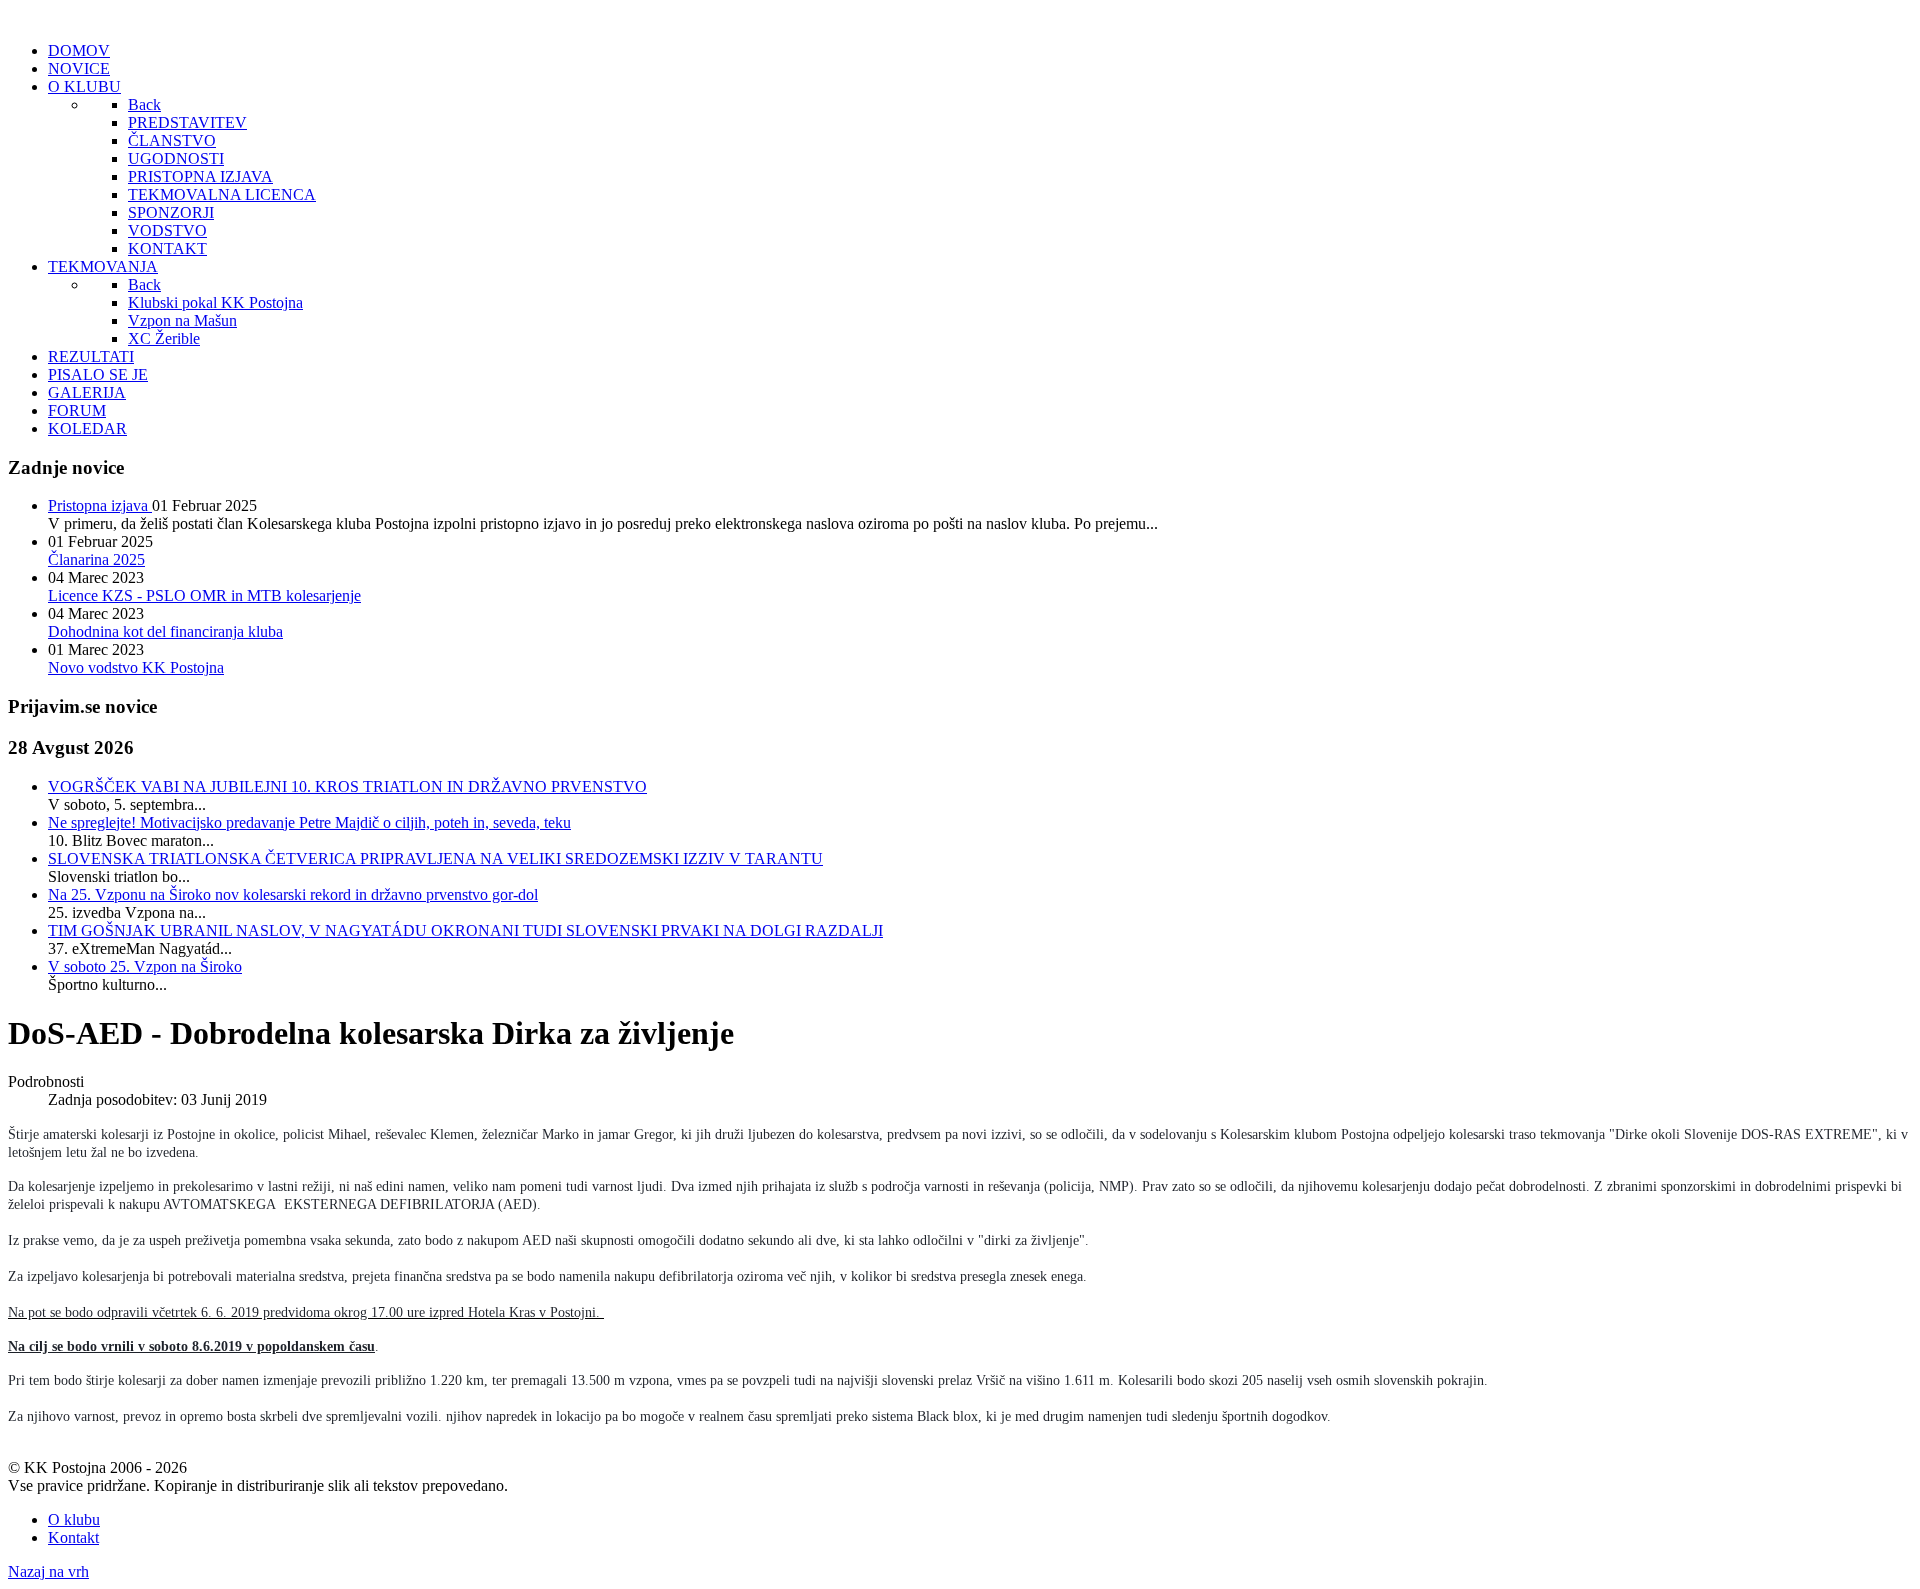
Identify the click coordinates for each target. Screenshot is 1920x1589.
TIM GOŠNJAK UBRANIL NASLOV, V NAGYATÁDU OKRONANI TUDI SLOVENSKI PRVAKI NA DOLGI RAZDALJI (465, 930)
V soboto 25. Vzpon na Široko (145, 966)
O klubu (74, 1519)
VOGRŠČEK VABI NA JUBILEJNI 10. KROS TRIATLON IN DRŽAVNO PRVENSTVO (347, 786)
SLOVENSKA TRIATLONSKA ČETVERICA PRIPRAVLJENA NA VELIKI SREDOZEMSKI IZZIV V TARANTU (435, 858)
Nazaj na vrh (48, 1571)
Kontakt (73, 1537)
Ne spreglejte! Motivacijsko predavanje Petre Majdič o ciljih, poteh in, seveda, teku (309, 822)
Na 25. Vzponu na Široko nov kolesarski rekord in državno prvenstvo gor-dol (293, 894)
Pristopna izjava (100, 505)
